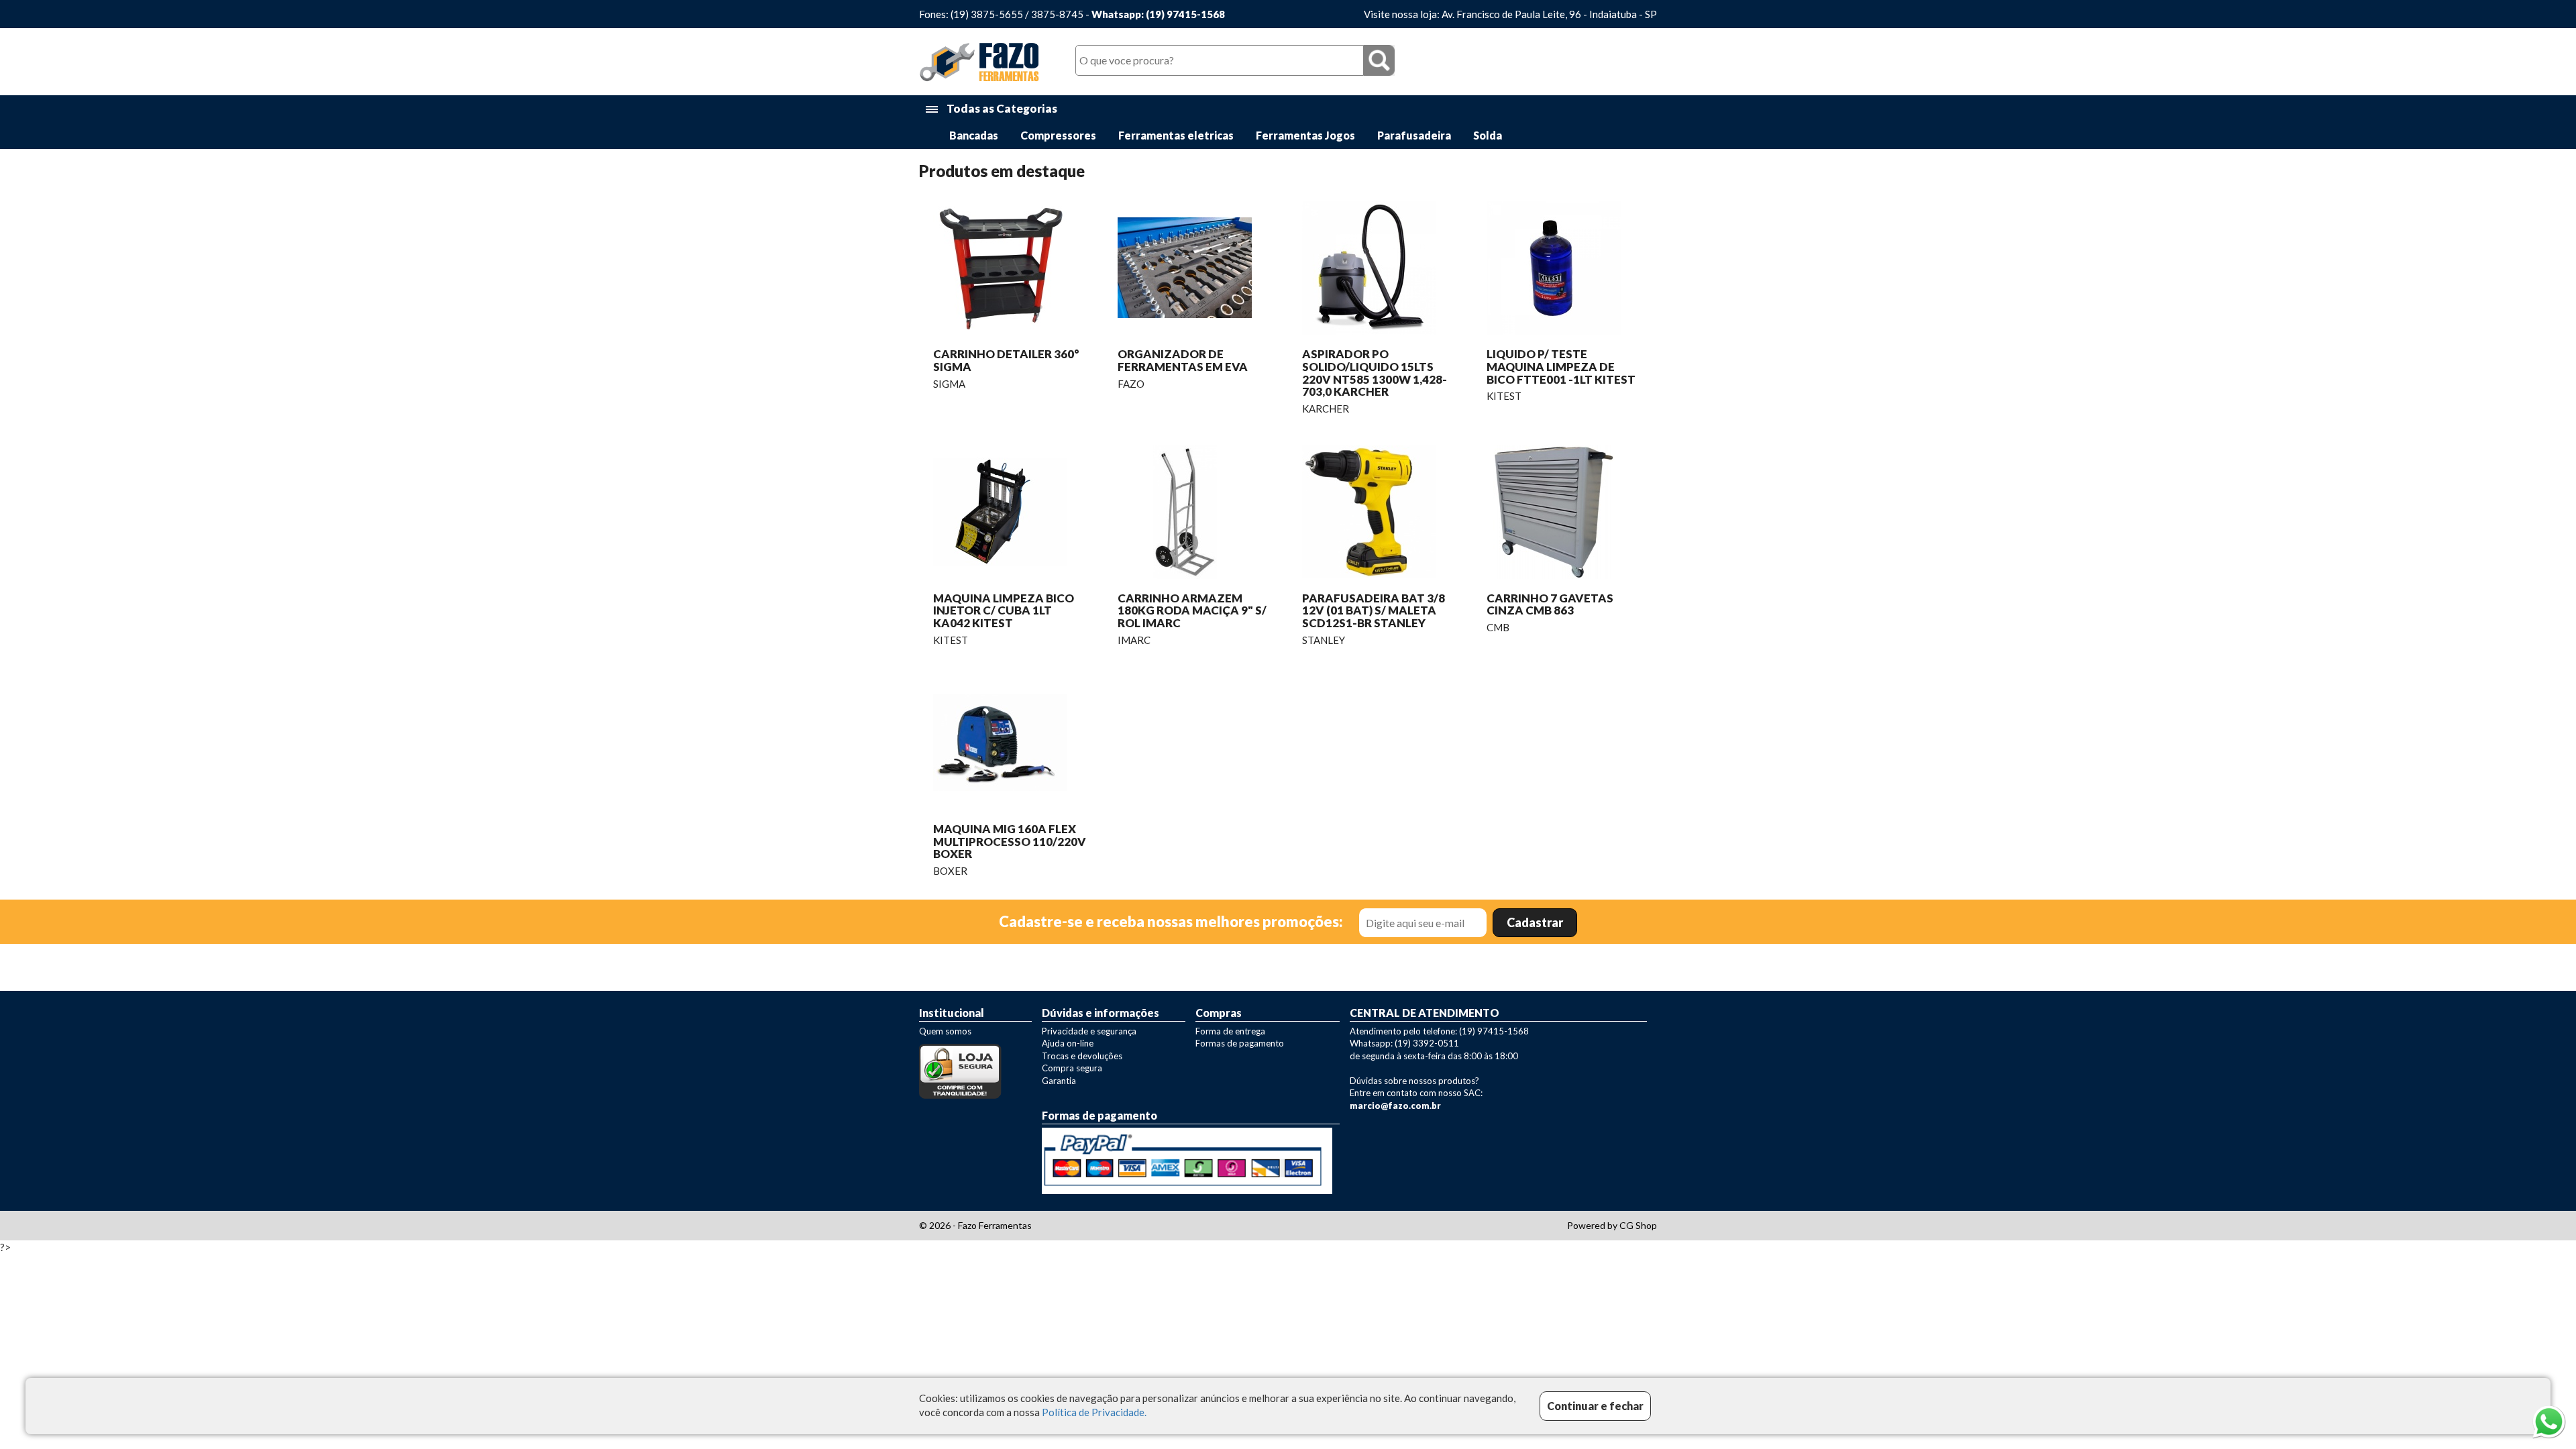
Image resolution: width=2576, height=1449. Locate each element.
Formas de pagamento (1240, 1043)
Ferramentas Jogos (1305, 135)
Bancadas (974, 135)
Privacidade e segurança (1089, 1031)
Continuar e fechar (1595, 1406)
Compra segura (1072, 1068)
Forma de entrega (1230, 1031)
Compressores (1058, 135)
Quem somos (945, 1031)
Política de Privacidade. (1094, 1412)
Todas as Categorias (1001, 108)
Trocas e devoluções (1082, 1056)
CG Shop (1638, 1225)
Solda (1488, 135)
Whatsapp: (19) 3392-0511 (1404, 1043)
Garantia (1059, 1081)
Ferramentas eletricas (1176, 135)
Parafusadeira (1414, 135)
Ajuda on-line (1068, 1043)
